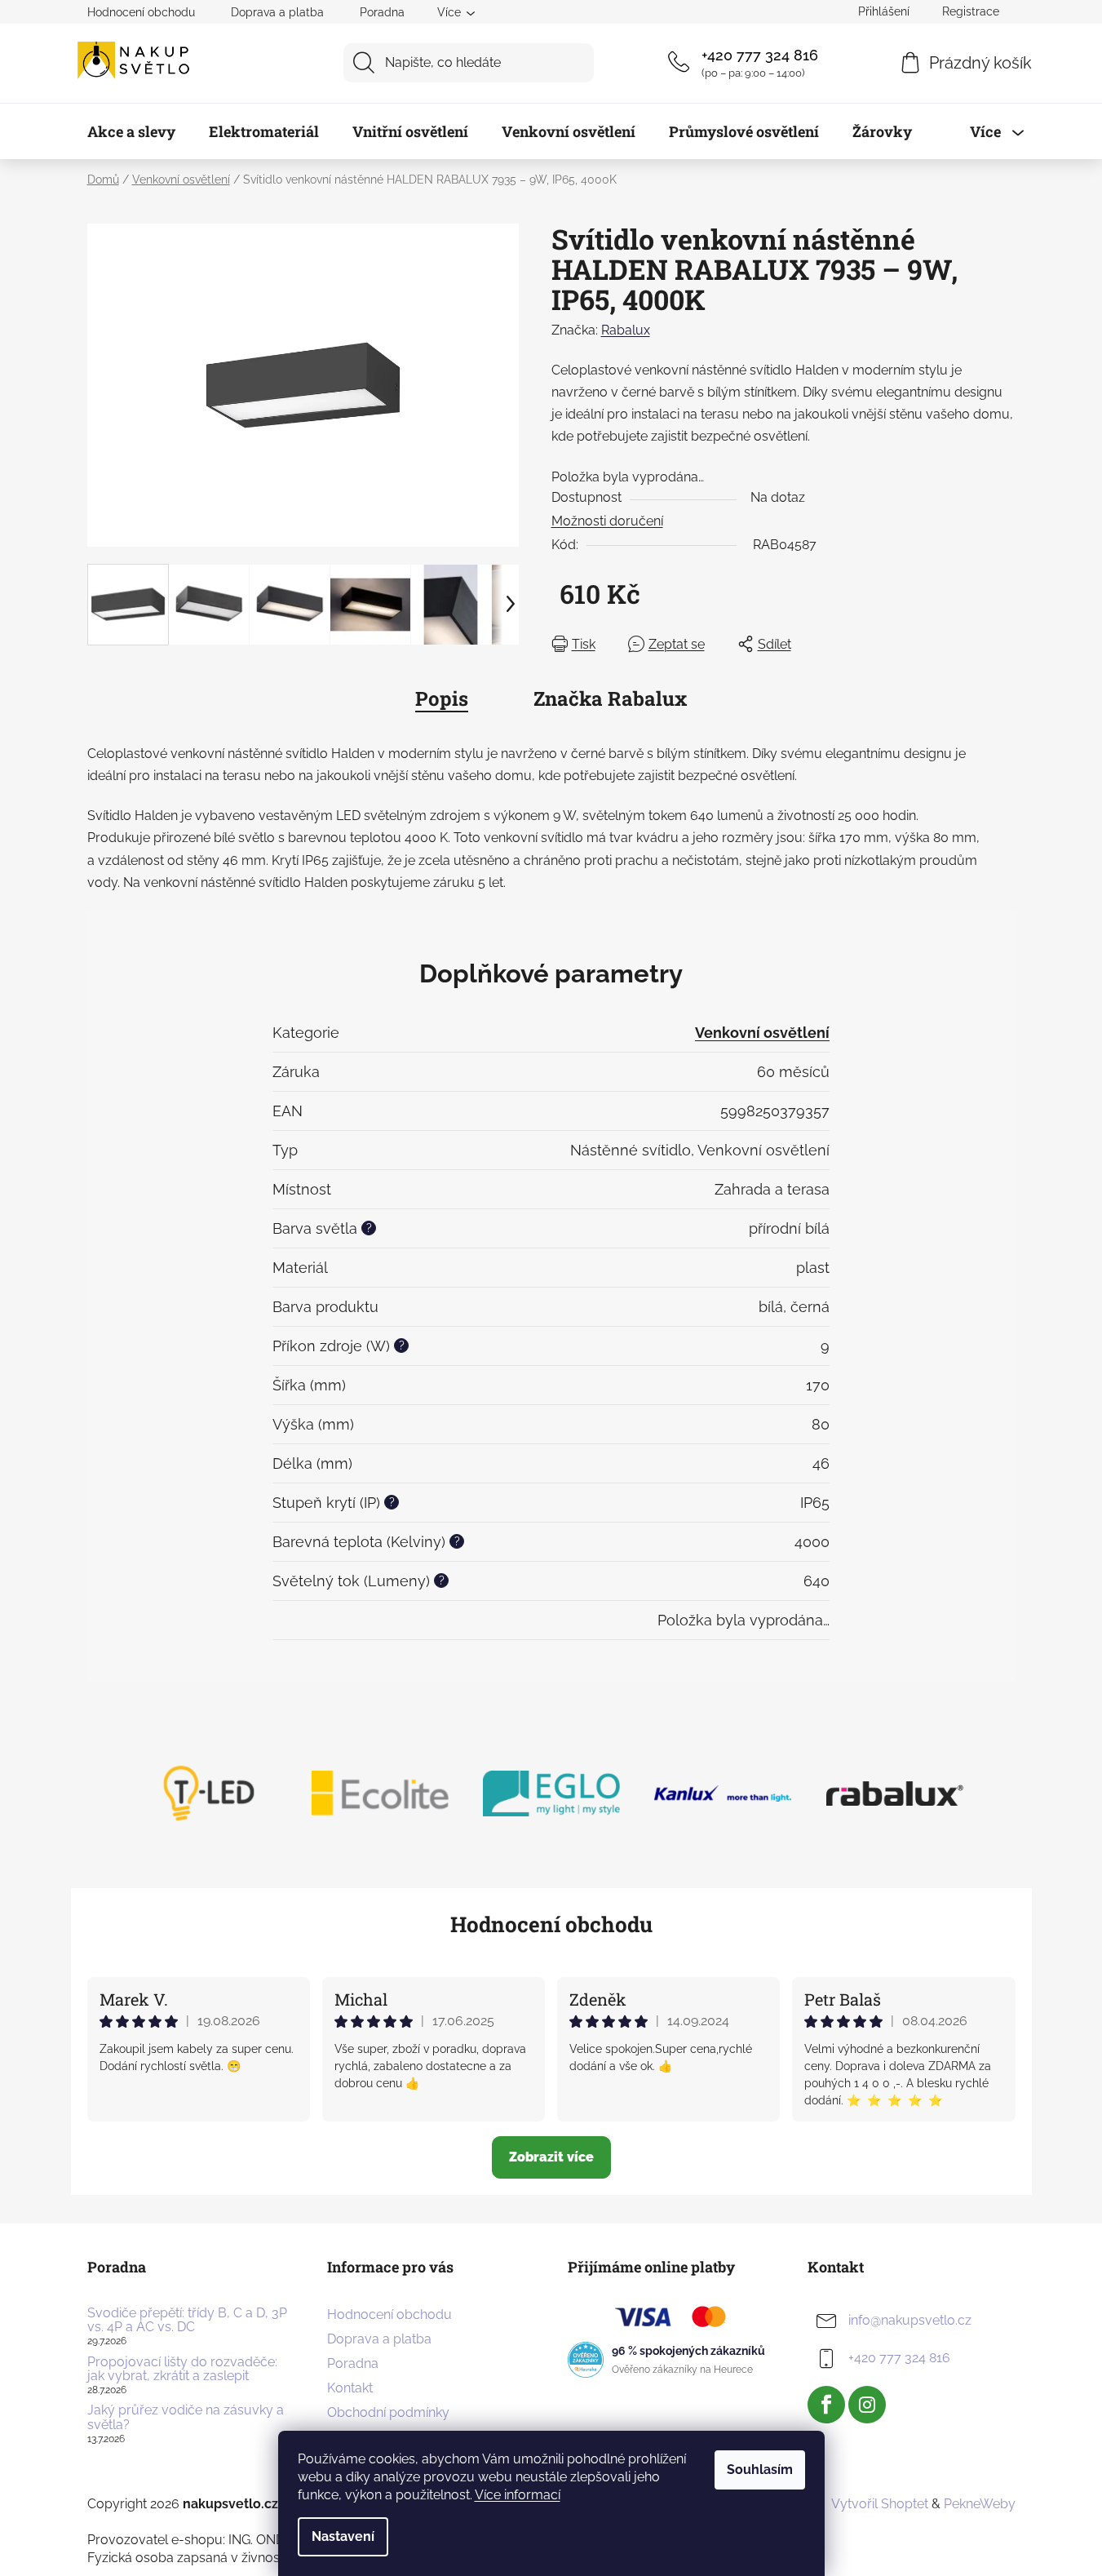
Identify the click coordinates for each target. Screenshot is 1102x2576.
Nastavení (343, 2536)
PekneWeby (980, 2504)
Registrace (971, 11)
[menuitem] (131, 131)
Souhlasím (760, 2470)
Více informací (518, 2495)
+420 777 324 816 (760, 55)
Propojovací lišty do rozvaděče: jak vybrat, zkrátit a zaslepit (182, 2369)
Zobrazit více (551, 2157)
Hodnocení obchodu (141, 12)
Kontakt (350, 2388)
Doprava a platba (277, 12)
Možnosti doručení (607, 521)
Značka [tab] (610, 698)
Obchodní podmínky (388, 2412)
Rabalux (626, 330)
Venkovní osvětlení (762, 1033)
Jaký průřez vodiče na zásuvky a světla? (186, 2417)
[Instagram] (867, 2405)
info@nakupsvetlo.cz (910, 2320)
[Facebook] (826, 2405)
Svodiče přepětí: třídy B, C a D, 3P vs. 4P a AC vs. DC (187, 2320)
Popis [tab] (442, 698)
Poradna (382, 12)
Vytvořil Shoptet (880, 2504)
